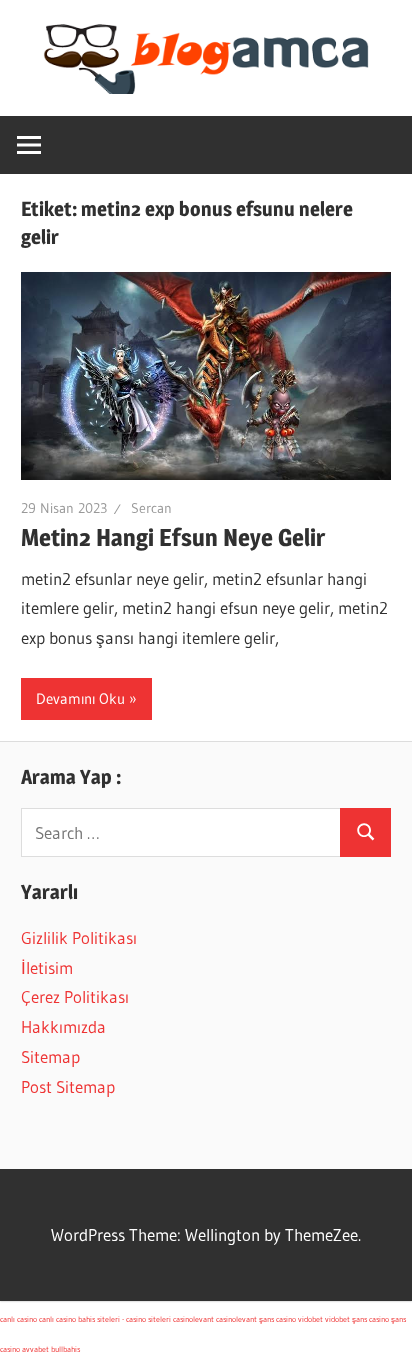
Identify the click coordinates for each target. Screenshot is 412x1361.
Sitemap (50, 1056)
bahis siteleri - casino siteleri (124, 1319)
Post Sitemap (68, 1086)
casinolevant (193, 1319)
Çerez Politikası (75, 996)
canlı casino (18, 1319)
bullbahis (65, 1349)
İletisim (47, 967)
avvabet (35, 1349)
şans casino (277, 1319)
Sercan (151, 508)
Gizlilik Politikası (79, 937)
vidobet (310, 1319)
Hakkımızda (63, 1026)
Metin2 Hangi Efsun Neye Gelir (173, 537)
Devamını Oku (80, 698)
